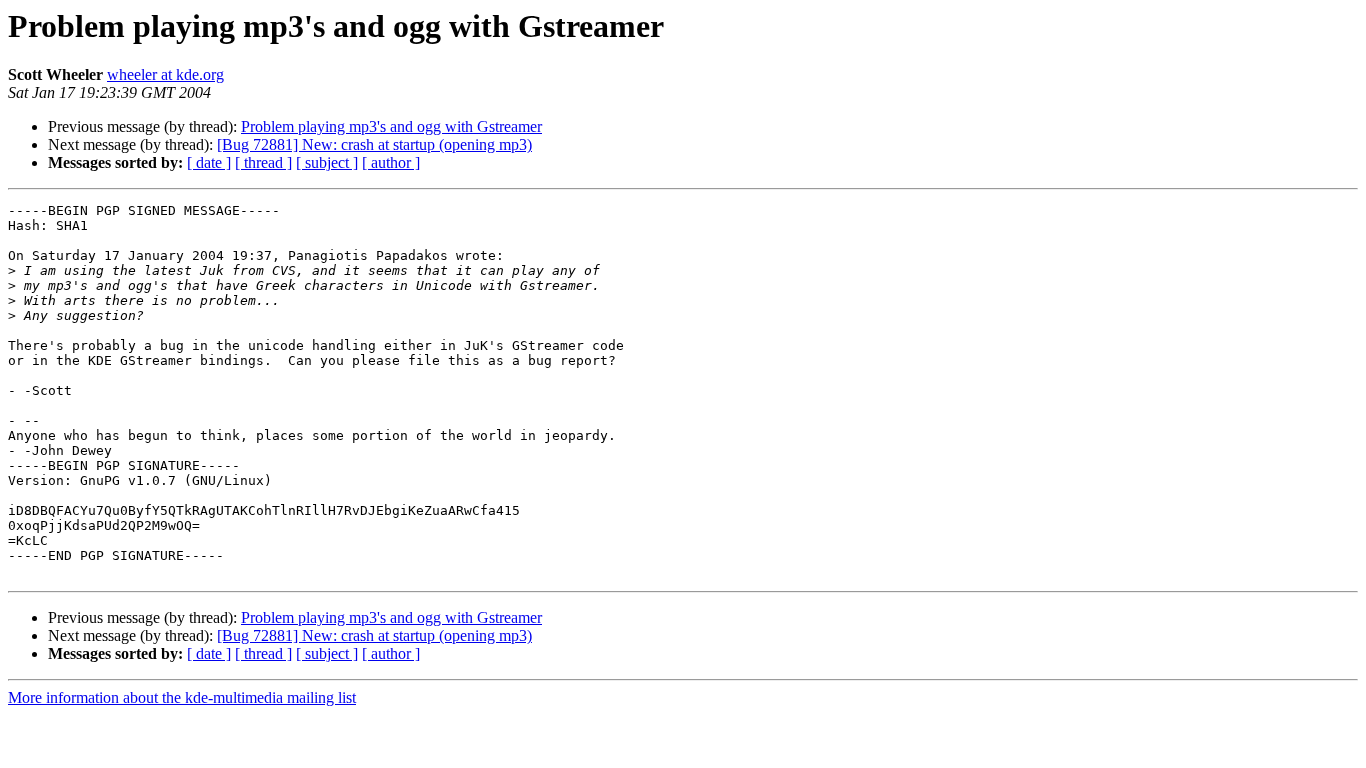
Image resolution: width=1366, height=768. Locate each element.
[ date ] (209, 162)
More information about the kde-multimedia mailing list (182, 697)
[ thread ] (263, 162)
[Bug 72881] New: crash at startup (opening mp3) (374, 144)
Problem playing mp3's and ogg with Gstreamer (391, 126)
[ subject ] (327, 162)
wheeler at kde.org (165, 74)
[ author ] (391, 162)
